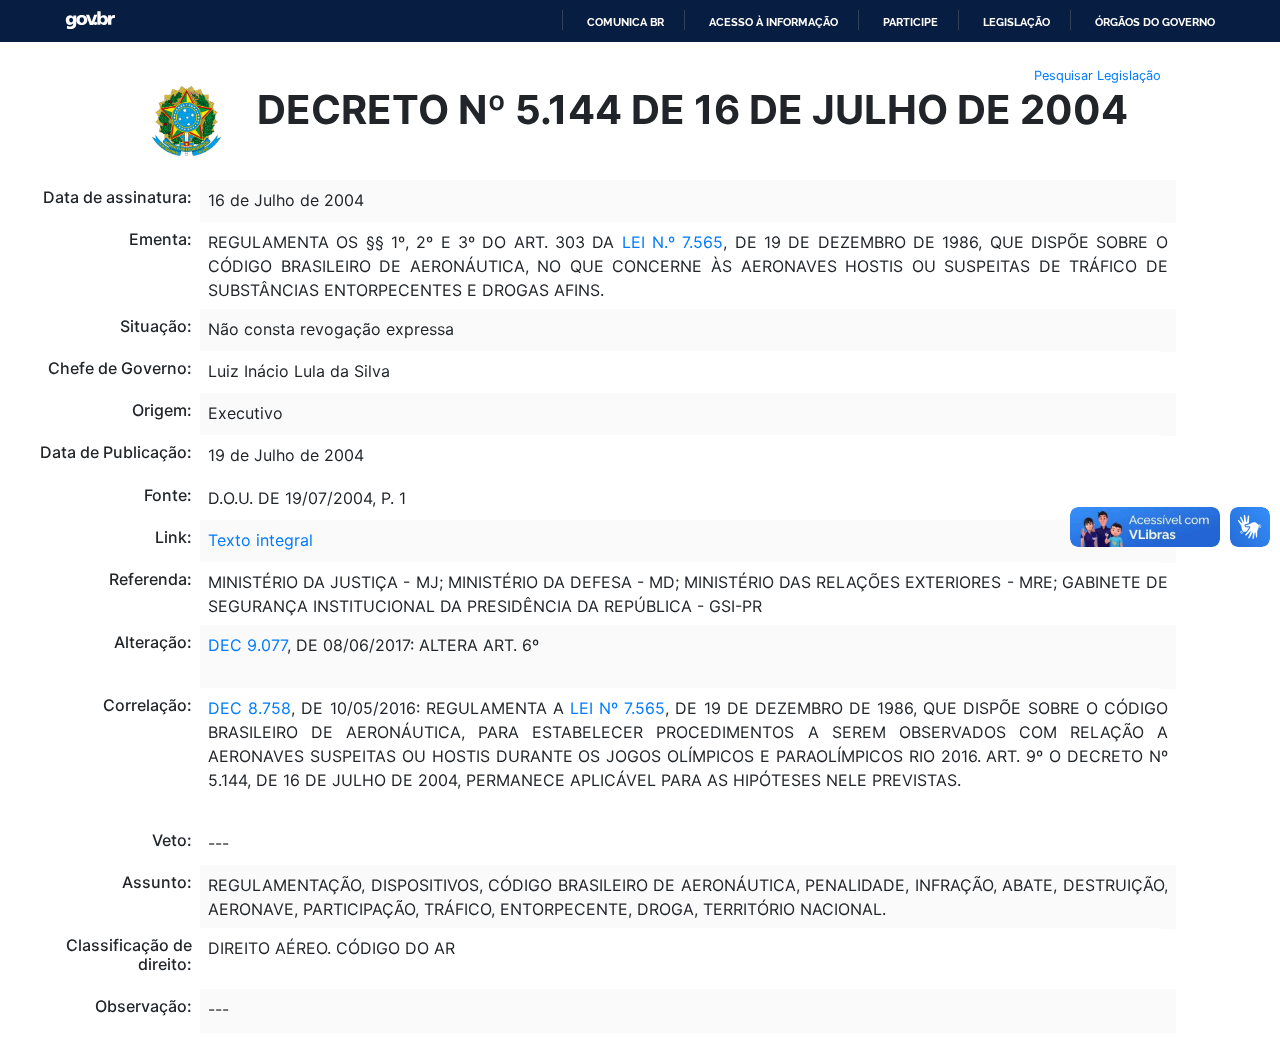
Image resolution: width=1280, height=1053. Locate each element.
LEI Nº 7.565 (614, 708)
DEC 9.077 (247, 645)
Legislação (1016, 22)
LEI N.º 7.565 (673, 242)
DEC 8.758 (249, 708)
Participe (910, 22)
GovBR (90, 20)
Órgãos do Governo (1155, 22)
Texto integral (260, 540)
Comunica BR (625, 22)
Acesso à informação (773, 22)
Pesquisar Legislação (1097, 75)
